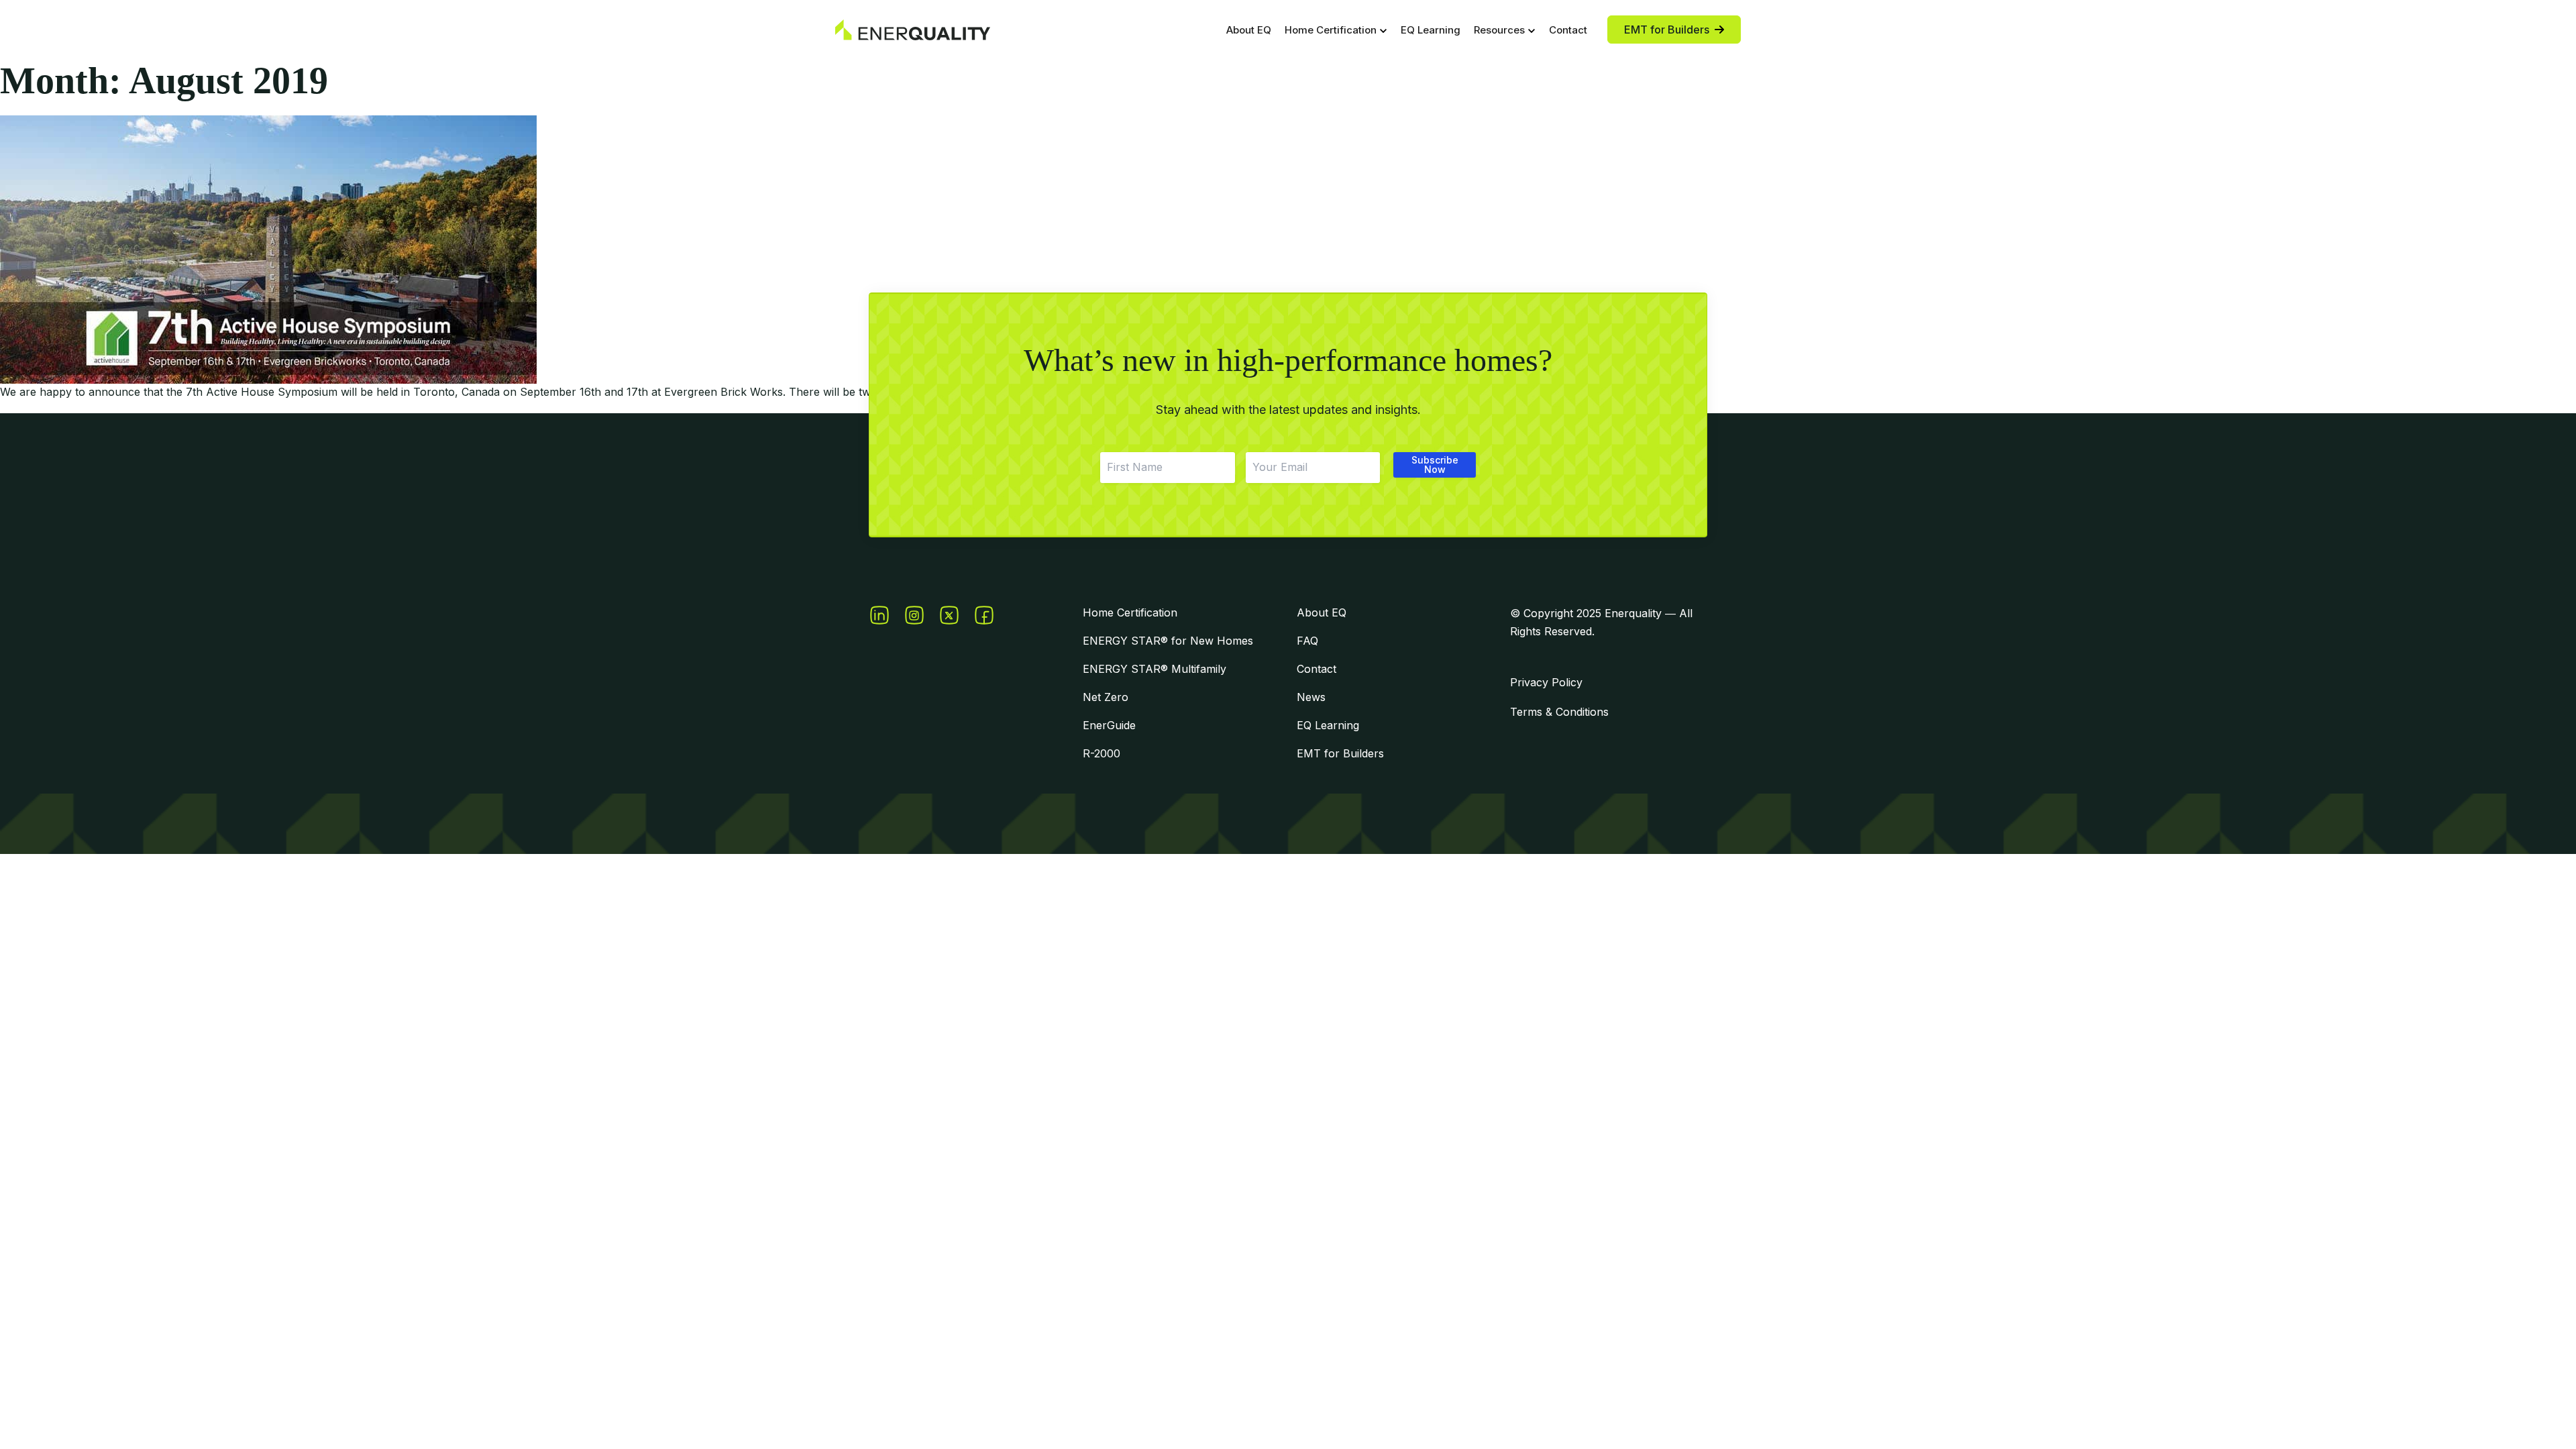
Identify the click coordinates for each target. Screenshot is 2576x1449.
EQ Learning (1431, 30)
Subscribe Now (1435, 465)
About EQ (1249, 30)
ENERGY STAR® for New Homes (1168, 641)
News (1311, 697)
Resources (1499, 30)
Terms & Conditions (1559, 712)
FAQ (1307, 641)
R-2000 (1102, 753)
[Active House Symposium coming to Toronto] (1288, 250)
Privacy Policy (1546, 682)
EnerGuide (1109, 725)
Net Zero (1106, 697)
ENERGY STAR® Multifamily (1155, 669)
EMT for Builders (1340, 753)
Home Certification (1331, 30)
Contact (1568, 30)
